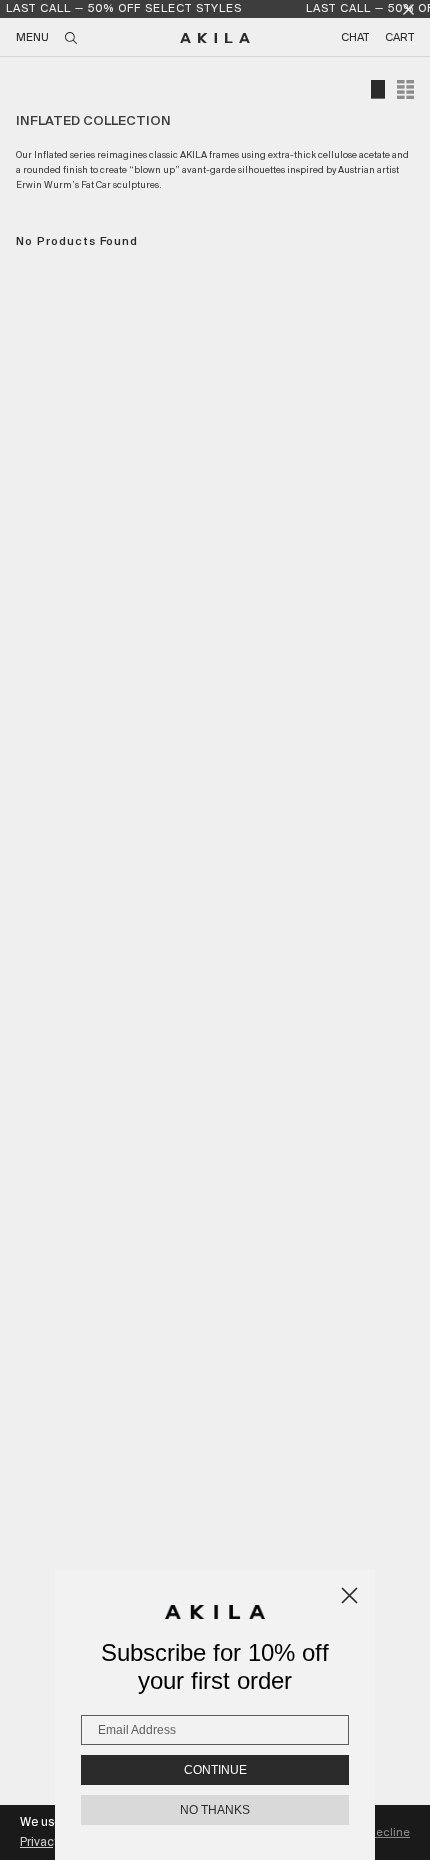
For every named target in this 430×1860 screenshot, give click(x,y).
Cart (399, 38)
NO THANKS (215, 1810)
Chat (355, 38)
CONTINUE (215, 1770)
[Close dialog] (349, 1595)
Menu (32, 38)
